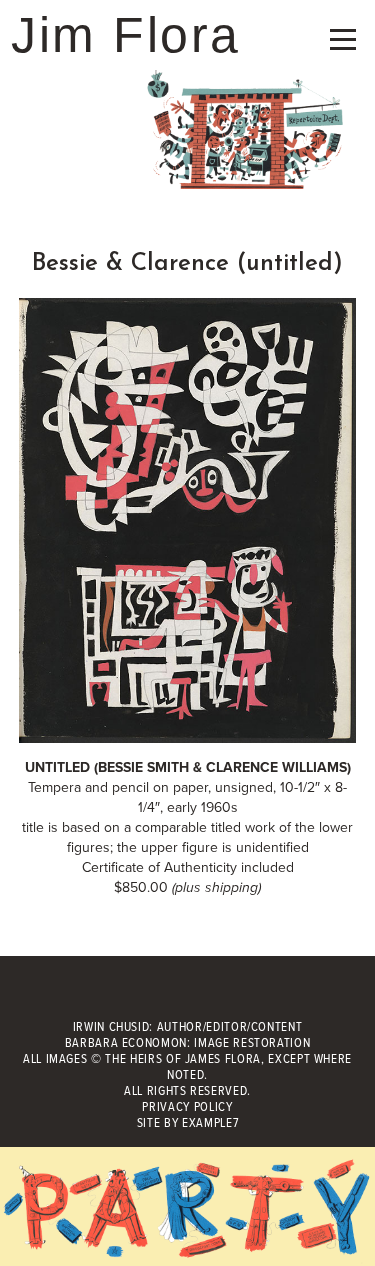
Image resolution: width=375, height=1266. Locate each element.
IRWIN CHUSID (111, 1027)
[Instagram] (231, 995)
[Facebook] (143, 995)
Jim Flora (126, 35)
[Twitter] (187, 995)
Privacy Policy (187, 1107)
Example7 (210, 1123)
